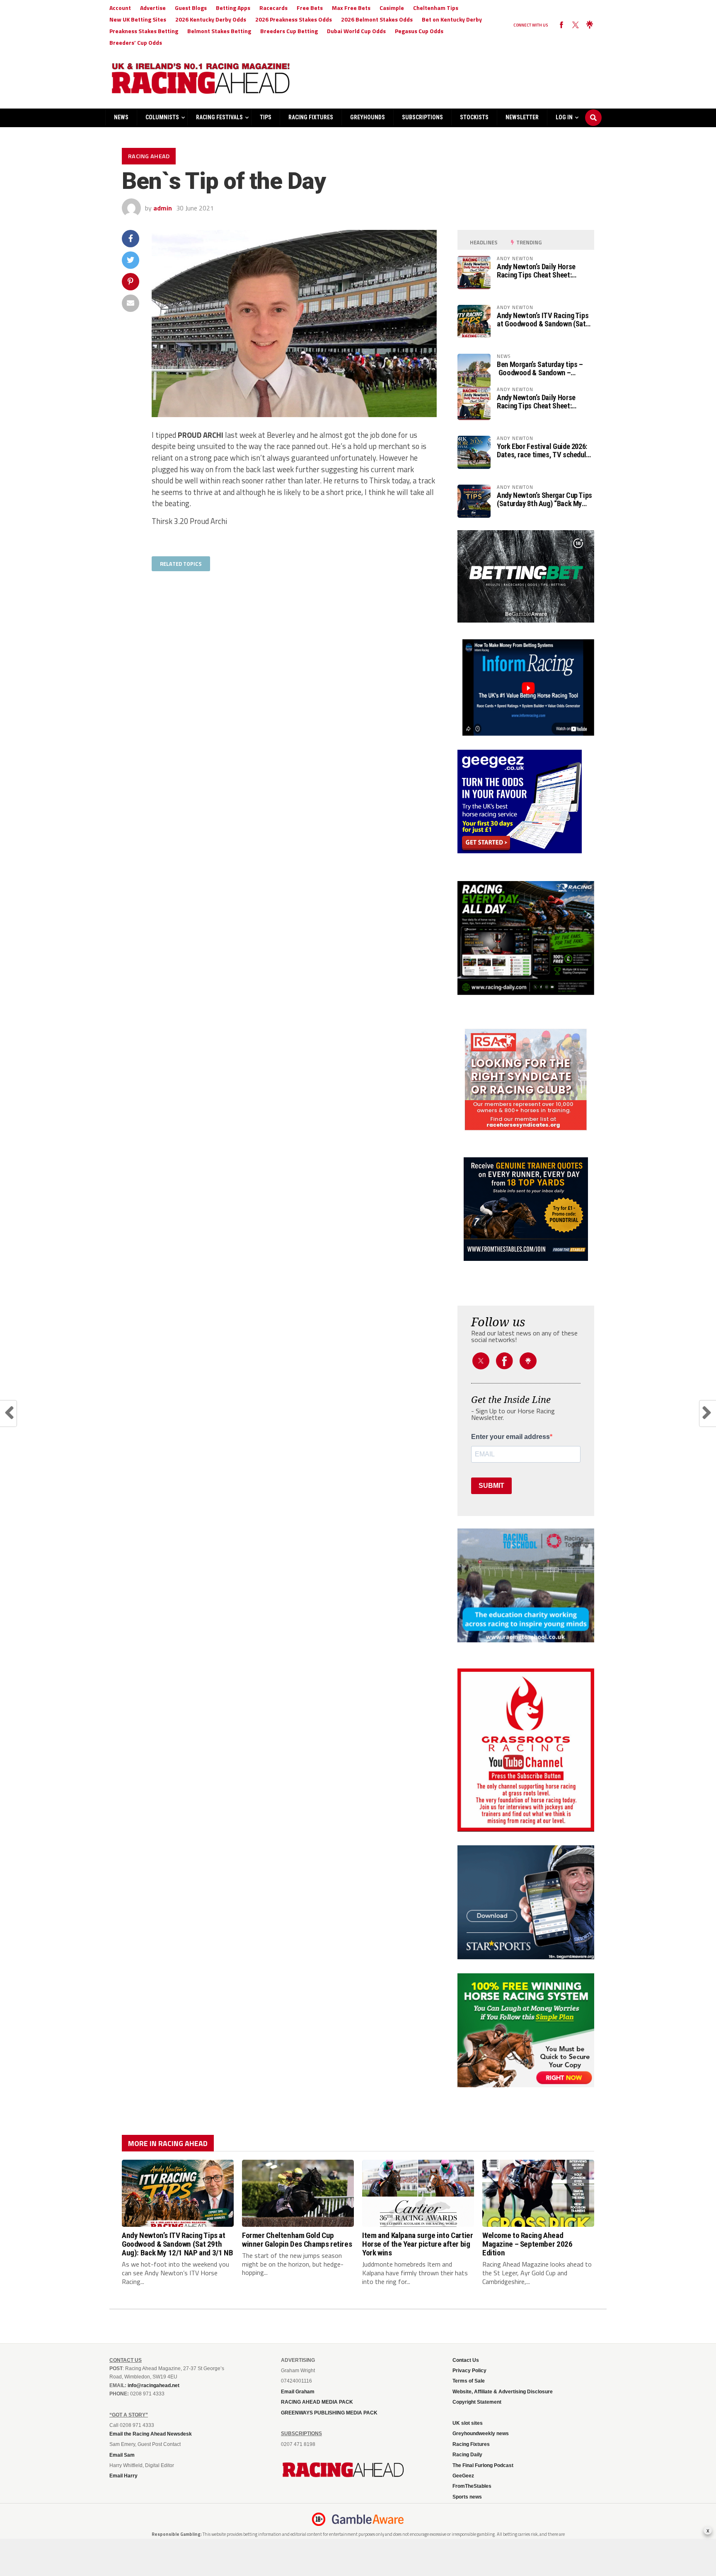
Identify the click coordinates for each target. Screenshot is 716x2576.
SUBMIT (491, 1486)
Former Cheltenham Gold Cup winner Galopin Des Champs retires (297, 2240)
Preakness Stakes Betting (144, 31)
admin (163, 208)
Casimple (392, 8)
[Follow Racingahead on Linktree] (590, 25)
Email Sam (122, 2455)
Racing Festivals (219, 117)
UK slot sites (468, 2423)
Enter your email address (510, 1437)
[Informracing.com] (526, 733)
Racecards (273, 8)
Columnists (162, 117)
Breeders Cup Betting (289, 31)
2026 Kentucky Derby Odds (211, 19)
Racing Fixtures (311, 117)
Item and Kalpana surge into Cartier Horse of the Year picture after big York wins (418, 2244)
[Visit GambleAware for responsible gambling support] (368, 2519)
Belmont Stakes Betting (219, 31)
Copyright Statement (477, 2402)
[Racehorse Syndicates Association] (526, 1080)
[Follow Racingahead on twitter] (576, 25)
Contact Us (466, 2360)
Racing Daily (467, 2455)
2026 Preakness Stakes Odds (294, 19)
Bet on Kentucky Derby (452, 19)
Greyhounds (368, 117)
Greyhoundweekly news (481, 2434)
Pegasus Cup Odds (419, 31)
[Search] (593, 110)
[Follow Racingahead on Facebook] (561, 25)
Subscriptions (422, 117)
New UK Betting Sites (138, 19)
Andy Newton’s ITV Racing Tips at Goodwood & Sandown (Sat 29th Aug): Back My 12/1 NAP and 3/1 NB (543, 320)
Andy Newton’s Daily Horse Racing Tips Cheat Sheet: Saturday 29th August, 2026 (538, 271)
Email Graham (298, 2392)
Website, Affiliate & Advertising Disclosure (503, 2392)
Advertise (153, 8)
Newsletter (522, 117)
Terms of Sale (469, 2381)
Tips (266, 117)
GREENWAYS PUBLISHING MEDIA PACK (329, 2413)
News (121, 117)
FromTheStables (472, 2486)
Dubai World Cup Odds (356, 31)
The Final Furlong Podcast (483, 2465)
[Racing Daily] (526, 938)
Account (120, 8)
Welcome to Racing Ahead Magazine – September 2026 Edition (527, 2244)
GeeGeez (463, 2476)
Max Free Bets (351, 8)
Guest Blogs (191, 8)
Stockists (474, 117)
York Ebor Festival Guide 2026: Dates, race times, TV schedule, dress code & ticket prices (544, 451)
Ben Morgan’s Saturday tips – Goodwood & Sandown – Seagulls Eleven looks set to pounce (540, 369)
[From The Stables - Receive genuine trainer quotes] (526, 1209)
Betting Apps (233, 8)
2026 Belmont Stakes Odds (377, 19)
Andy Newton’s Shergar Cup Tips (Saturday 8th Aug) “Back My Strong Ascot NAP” (544, 500)
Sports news (467, 2497)
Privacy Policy (469, 2371)
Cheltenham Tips (436, 8)
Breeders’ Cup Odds (136, 42)
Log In (564, 117)
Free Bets (310, 8)
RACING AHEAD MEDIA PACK (317, 2402)
